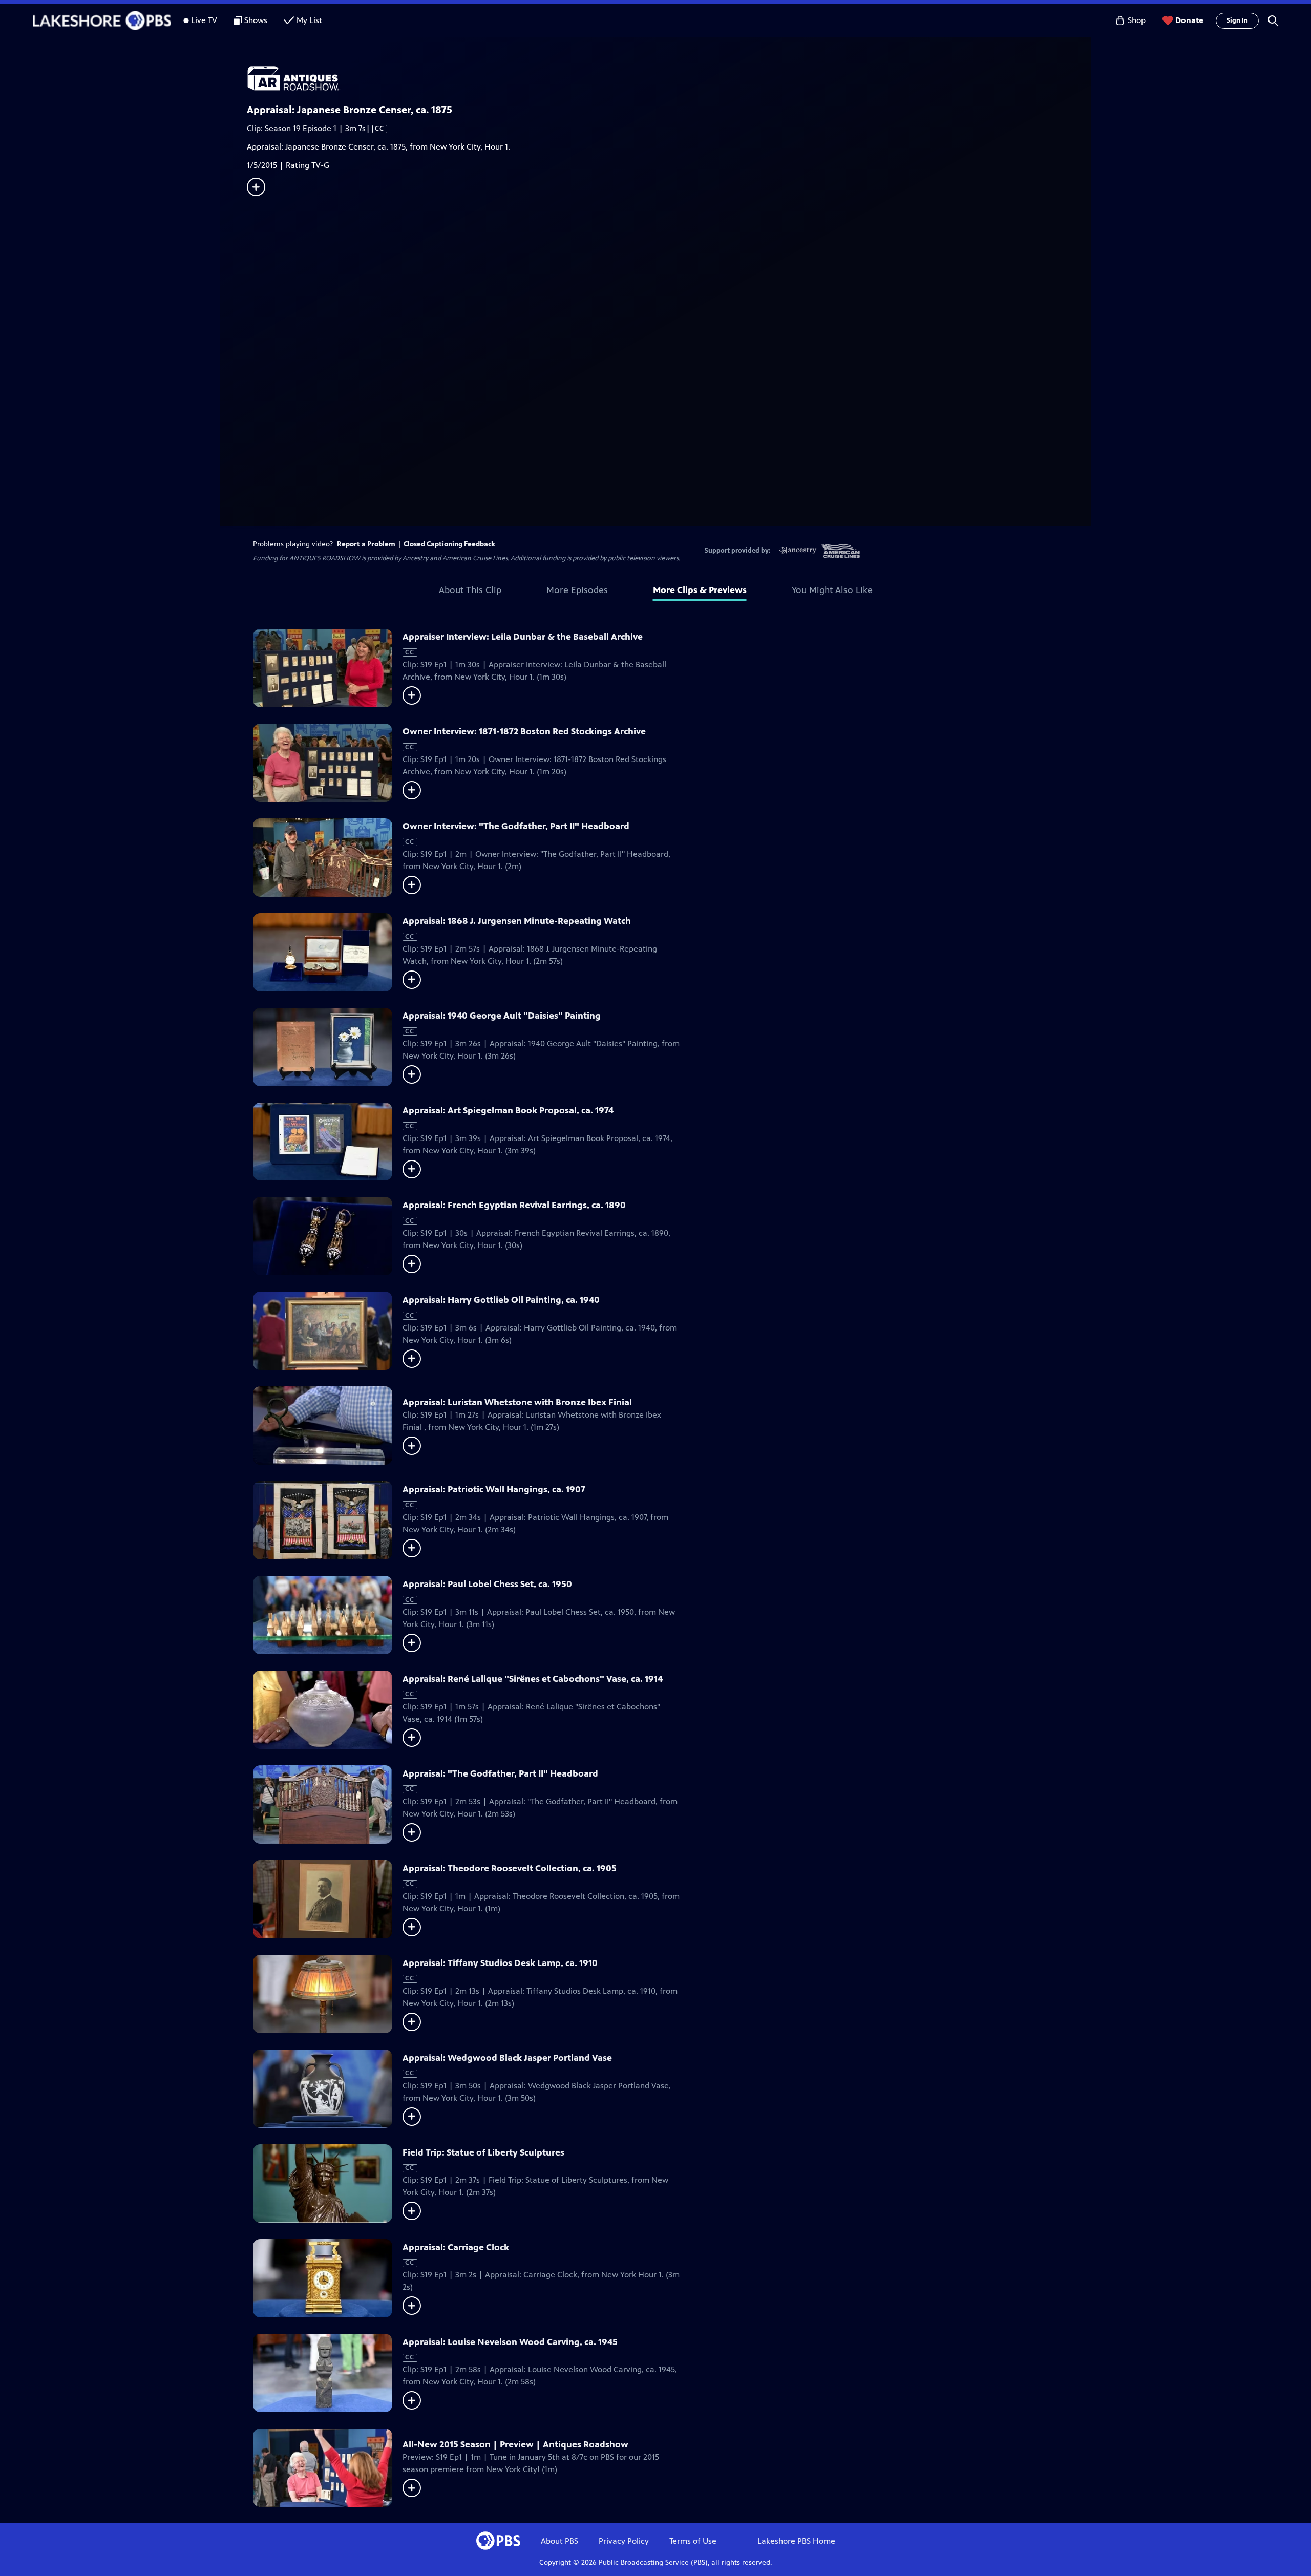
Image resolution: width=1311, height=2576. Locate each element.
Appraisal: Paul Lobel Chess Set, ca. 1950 (487, 1584)
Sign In (1237, 20)
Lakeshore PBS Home (796, 2541)
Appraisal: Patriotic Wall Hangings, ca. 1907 (494, 1489)
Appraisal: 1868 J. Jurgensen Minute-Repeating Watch (517, 921)
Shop (1137, 20)
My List (309, 20)
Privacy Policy (624, 2541)
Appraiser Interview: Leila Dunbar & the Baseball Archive (523, 637)
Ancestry (415, 558)
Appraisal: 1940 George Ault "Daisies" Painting (502, 1016)
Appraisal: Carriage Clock (456, 2247)
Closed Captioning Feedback (449, 544)
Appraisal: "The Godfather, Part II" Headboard (500, 1773)
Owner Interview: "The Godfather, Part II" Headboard (516, 826)
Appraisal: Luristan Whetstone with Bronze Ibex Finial (517, 1402)
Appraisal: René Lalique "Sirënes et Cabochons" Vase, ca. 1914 (533, 1679)
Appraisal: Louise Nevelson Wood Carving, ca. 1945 (510, 2342)
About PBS (559, 2541)
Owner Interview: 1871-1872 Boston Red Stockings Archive (524, 731)
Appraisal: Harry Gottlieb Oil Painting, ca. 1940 (501, 1300)
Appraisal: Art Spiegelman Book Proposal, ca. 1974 (508, 1110)
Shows (256, 20)
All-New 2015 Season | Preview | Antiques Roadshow (515, 2444)
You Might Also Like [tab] (832, 590)
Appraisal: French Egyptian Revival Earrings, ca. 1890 (514, 1205)
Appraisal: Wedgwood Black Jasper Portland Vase (507, 2058)
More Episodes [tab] (577, 590)
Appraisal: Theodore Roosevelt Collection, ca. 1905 (510, 1868)
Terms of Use (693, 2541)
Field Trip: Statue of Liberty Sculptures (483, 2152)
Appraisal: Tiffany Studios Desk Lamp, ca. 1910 (500, 1963)
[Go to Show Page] (669, 78)
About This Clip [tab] (470, 590)
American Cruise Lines (475, 558)
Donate (1189, 20)
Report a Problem (366, 544)
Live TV (204, 20)
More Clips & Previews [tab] (700, 590)
